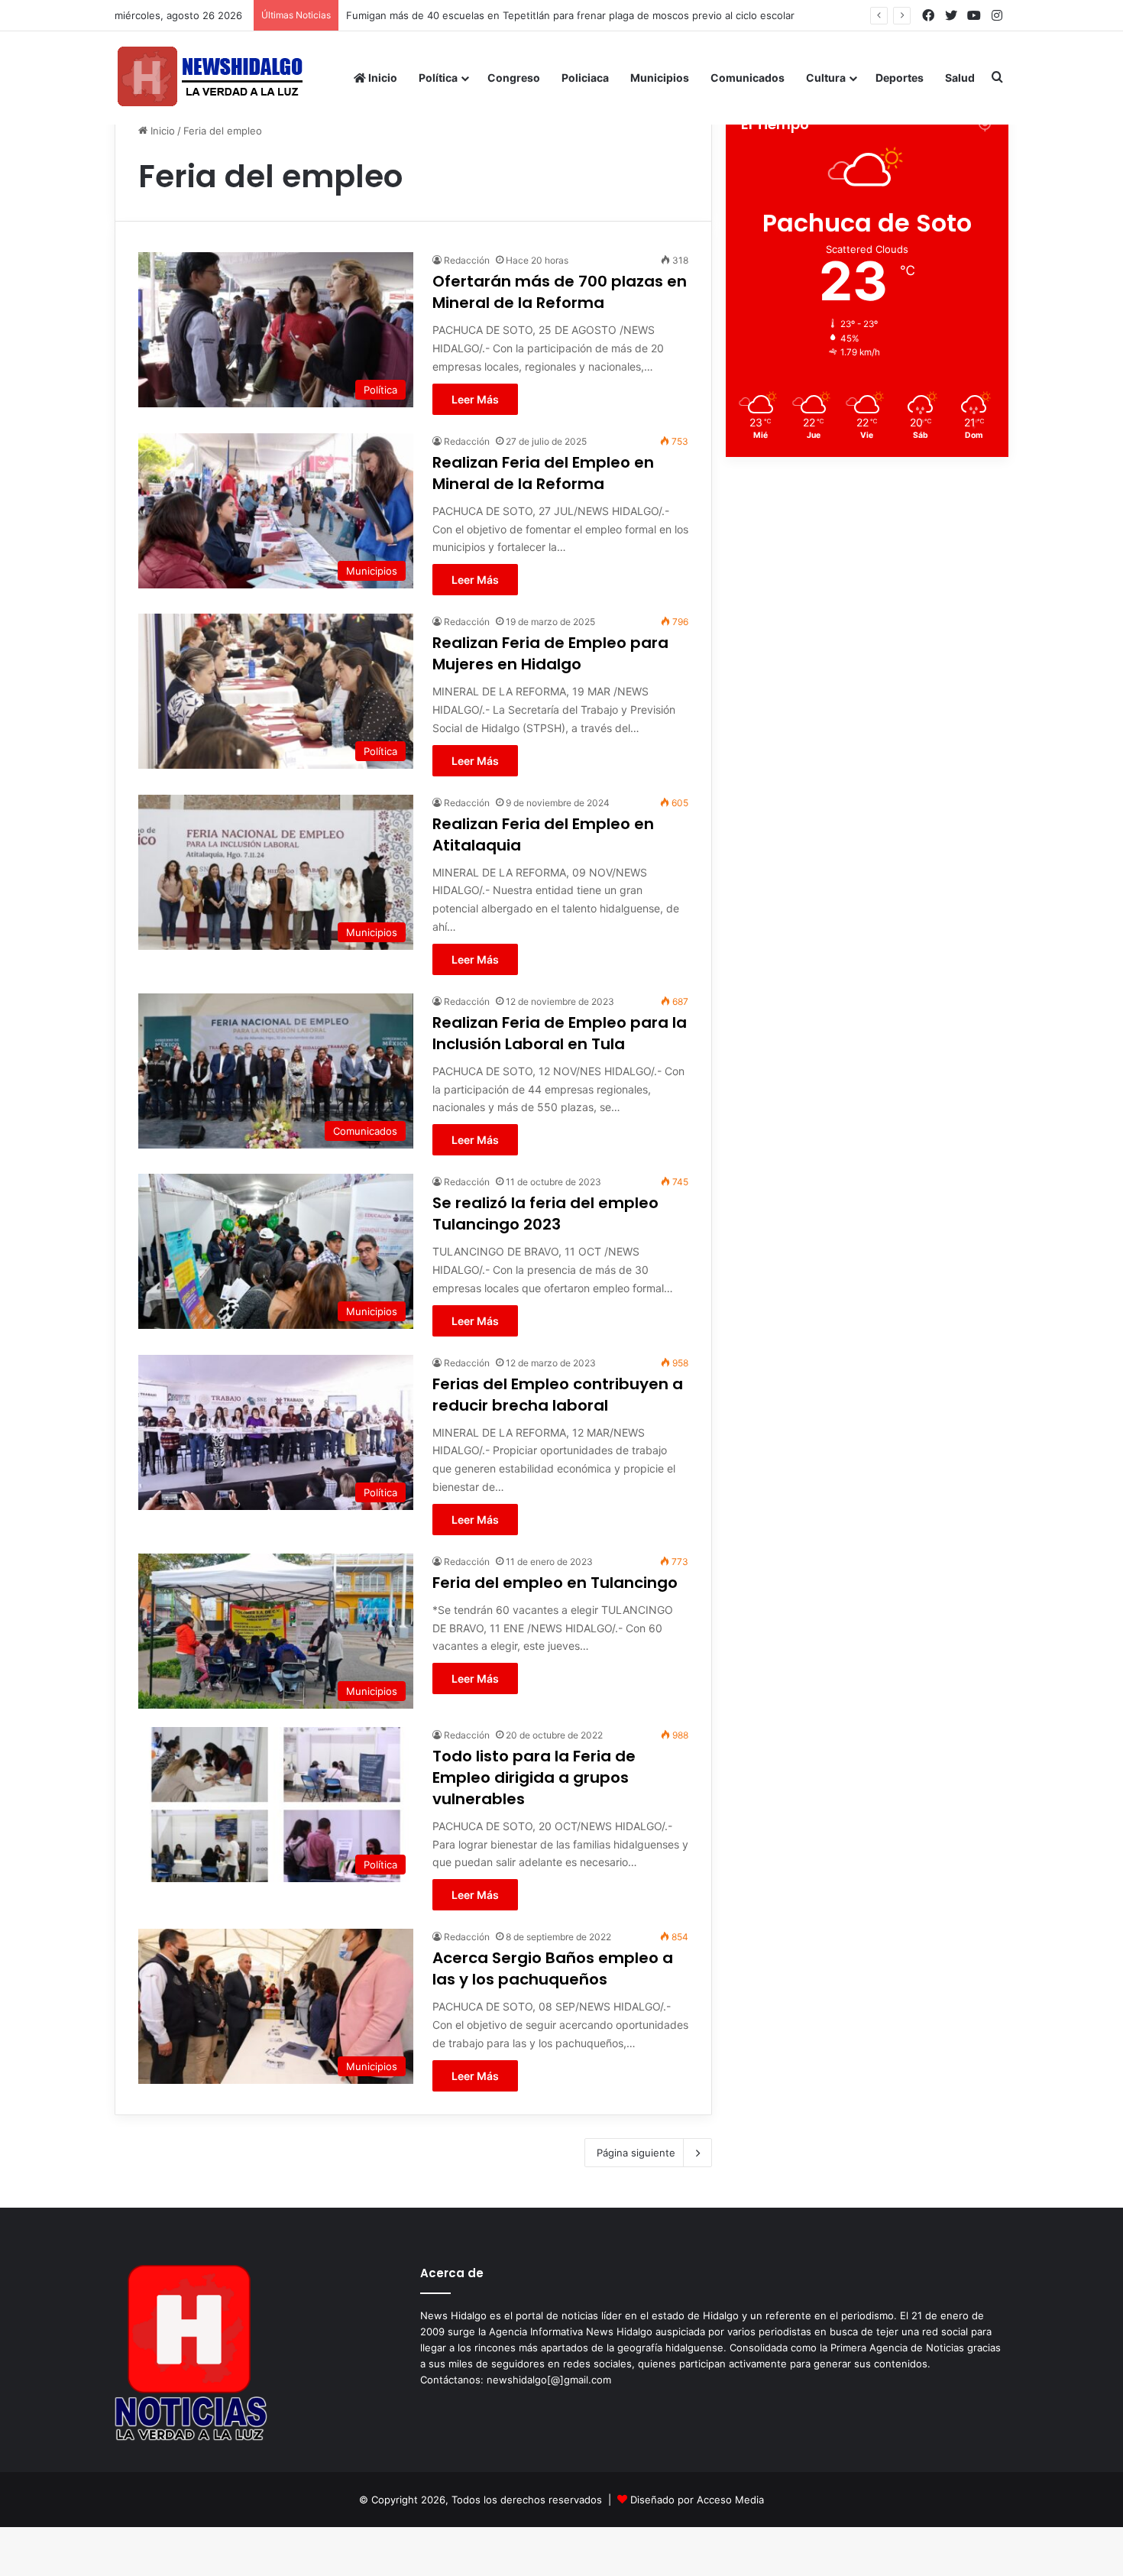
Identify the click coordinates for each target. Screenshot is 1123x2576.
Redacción (467, 260)
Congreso (514, 78)
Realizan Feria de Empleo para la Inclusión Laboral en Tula (560, 1033)
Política (438, 78)
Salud (960, 78)
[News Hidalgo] (210, 78)
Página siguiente (636, 2153)
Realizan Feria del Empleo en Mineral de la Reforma (543, 473)
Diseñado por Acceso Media (697, 2500)
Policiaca (585, 78)
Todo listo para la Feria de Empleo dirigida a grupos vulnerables (534, 1777)
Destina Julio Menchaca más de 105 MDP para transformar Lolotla (502, 15)
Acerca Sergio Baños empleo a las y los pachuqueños (553, 1968)
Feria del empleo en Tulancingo (555, 1583)
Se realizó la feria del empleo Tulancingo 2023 (545, 1213)
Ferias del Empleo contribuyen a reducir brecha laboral (558, 1395)
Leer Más (475, 399)
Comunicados (748, 78)
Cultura (826, 78)
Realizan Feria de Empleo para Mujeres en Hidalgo (550, 653)
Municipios (660, 78)
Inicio (382, 78)
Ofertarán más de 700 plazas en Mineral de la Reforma (560, 292)
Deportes (900, 78)
